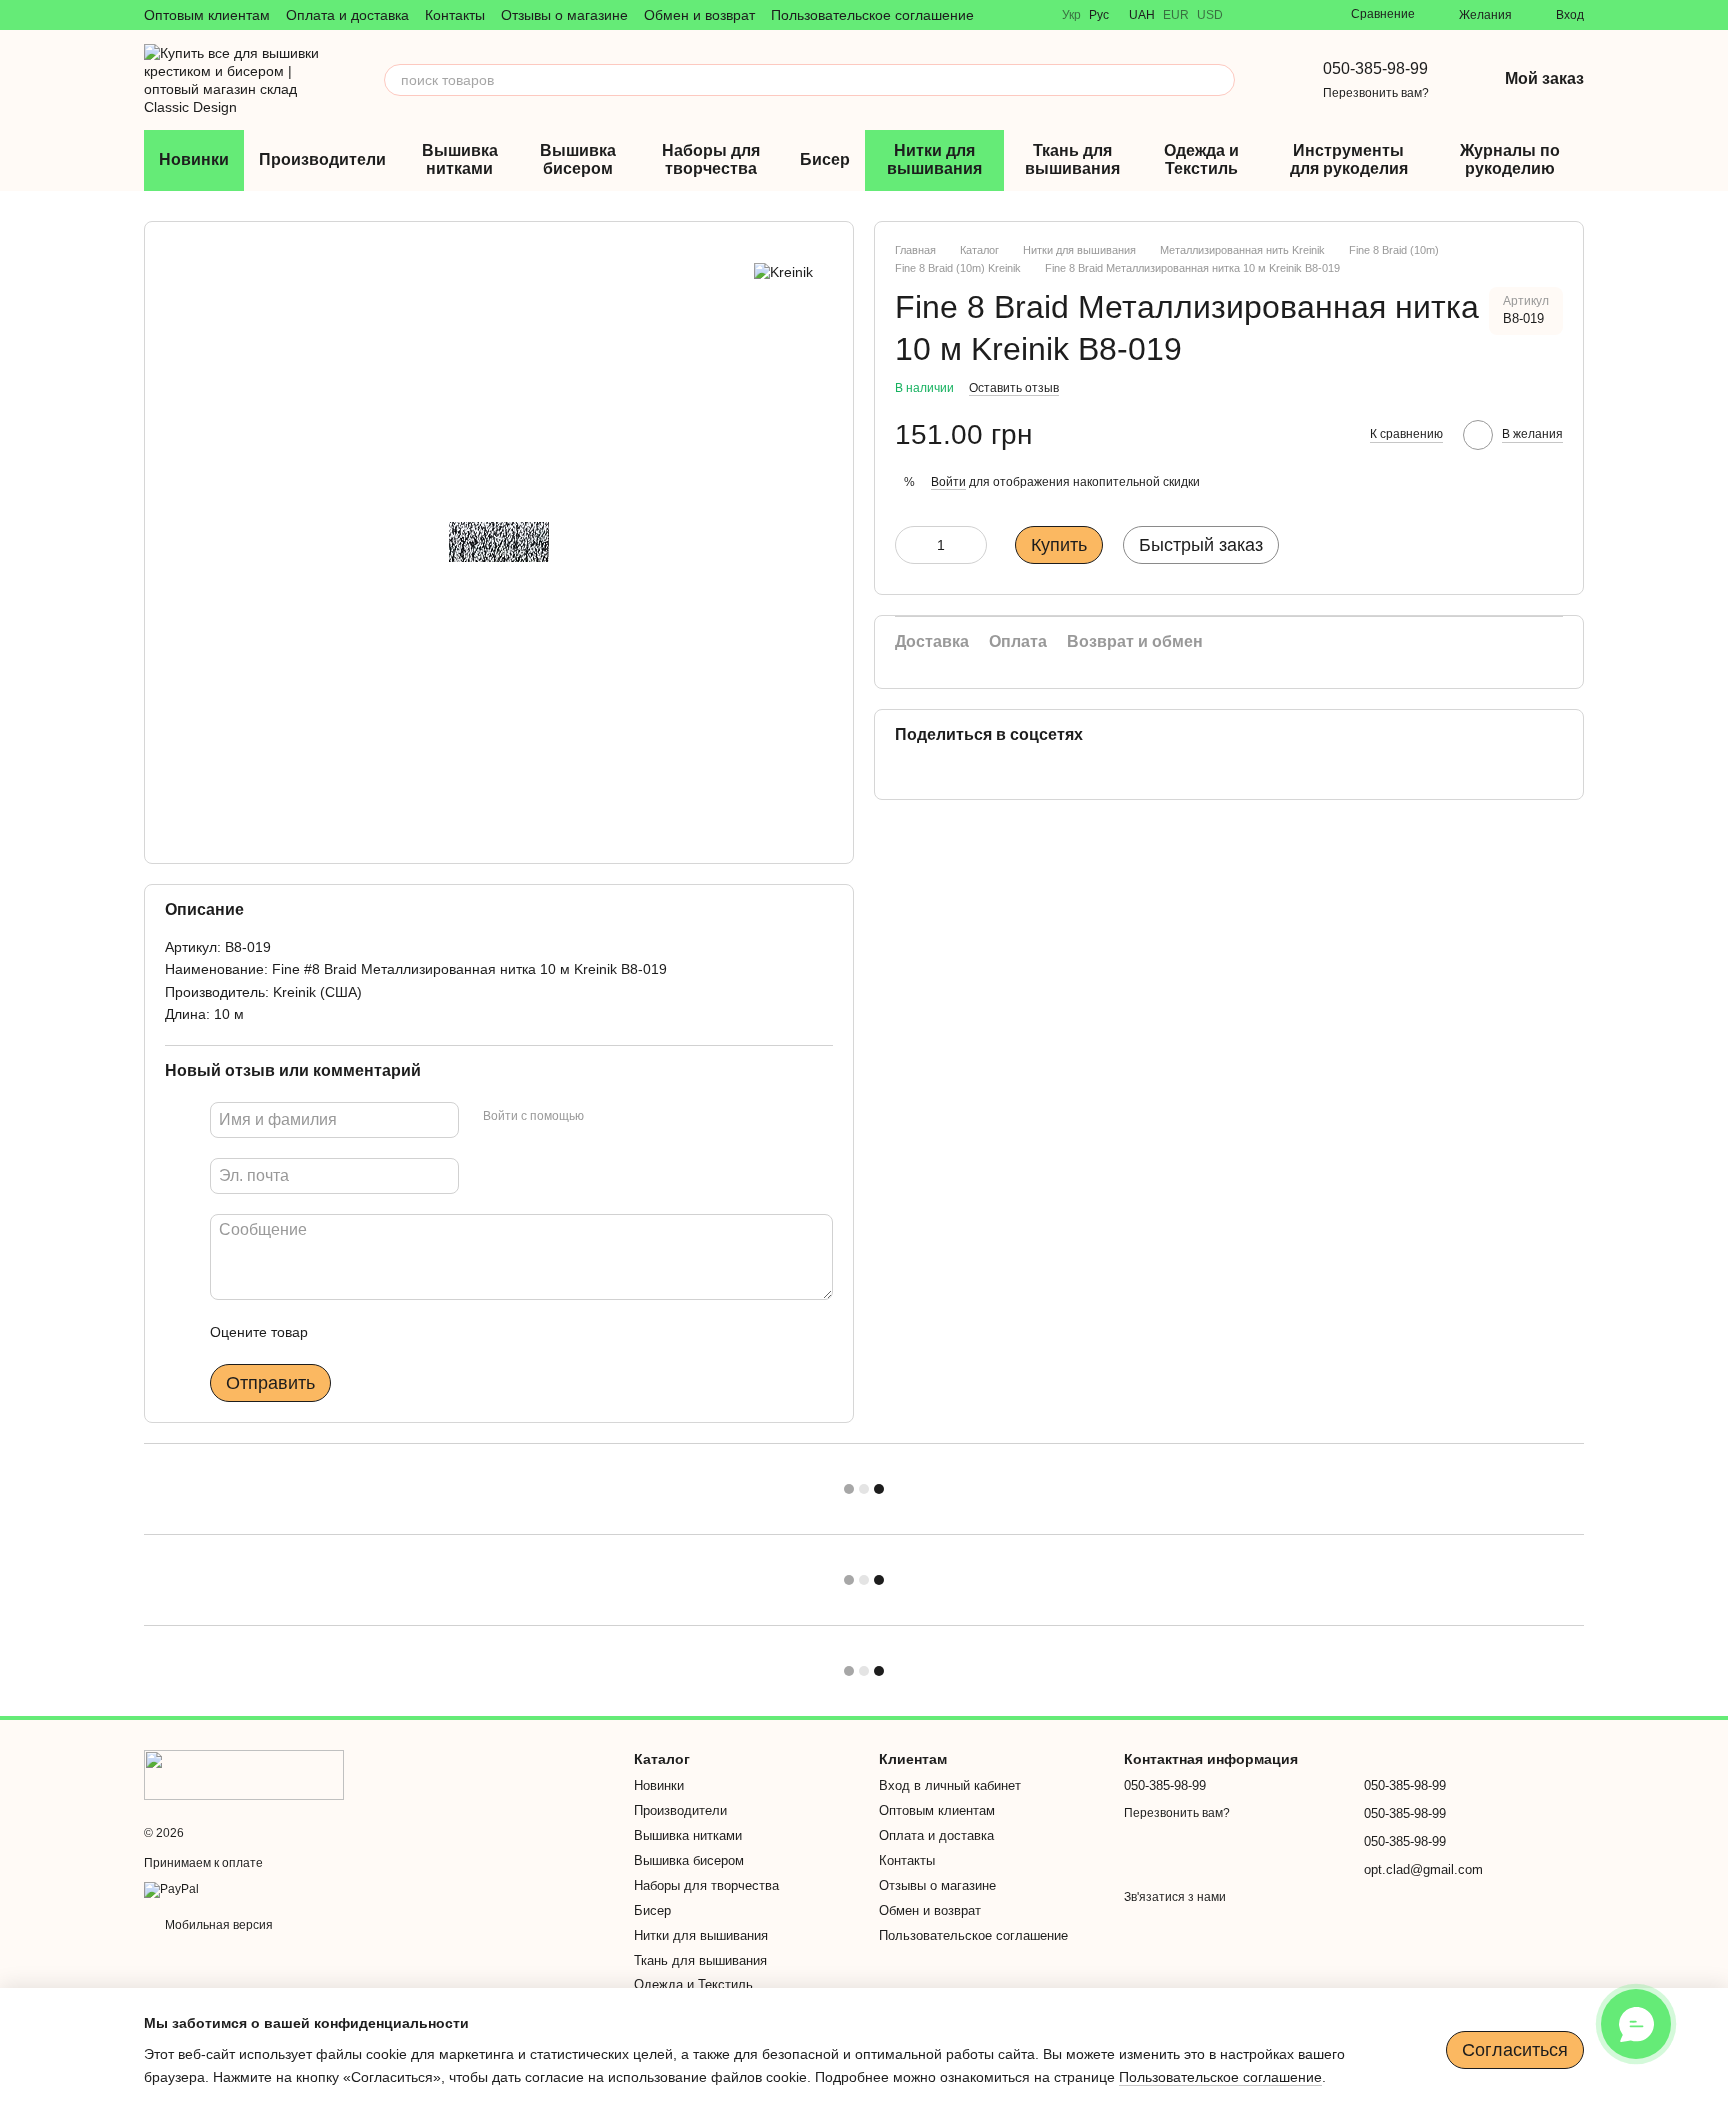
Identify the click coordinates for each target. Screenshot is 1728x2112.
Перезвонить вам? (1376, 93)
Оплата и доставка (347, 15)
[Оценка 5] (469, 1332)
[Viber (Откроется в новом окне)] (1251, 15)
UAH (1142, 15)
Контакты (455, 15)
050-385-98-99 (1375, 68)
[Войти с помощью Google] (638, 1117)
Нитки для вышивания (934, 159)
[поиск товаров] (1219, 80)
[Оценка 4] (437, 1332)
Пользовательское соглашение (872, 15)
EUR (1176, 15)
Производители (322, 159)
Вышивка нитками (460, 159)
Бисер (825, 159)
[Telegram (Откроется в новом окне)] (1275, 15)
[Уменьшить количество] (910, 545)
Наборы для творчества (711, 159)
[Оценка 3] (405, 1332)
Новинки (194, 159)
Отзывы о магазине (564, 15)
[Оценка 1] (341, 1332)
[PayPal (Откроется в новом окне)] (171, 1889)
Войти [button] (948, 481)
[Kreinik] (783, 271)
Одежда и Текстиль (1201, 159)
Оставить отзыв (1014, 388)
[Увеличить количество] (972, 545)
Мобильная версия (217, 1925)
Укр (1071, 15)
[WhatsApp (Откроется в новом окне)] (1299, 15)
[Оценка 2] (373, 1332)
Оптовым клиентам (207, 15)
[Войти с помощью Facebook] (606, 1117)
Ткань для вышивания (1072, 159)
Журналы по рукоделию (1510, 159)
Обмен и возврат (699, 15)
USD (1210, 15)
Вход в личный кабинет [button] (950, 1785)
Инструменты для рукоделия (1349, 159)
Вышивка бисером (578, 159)
